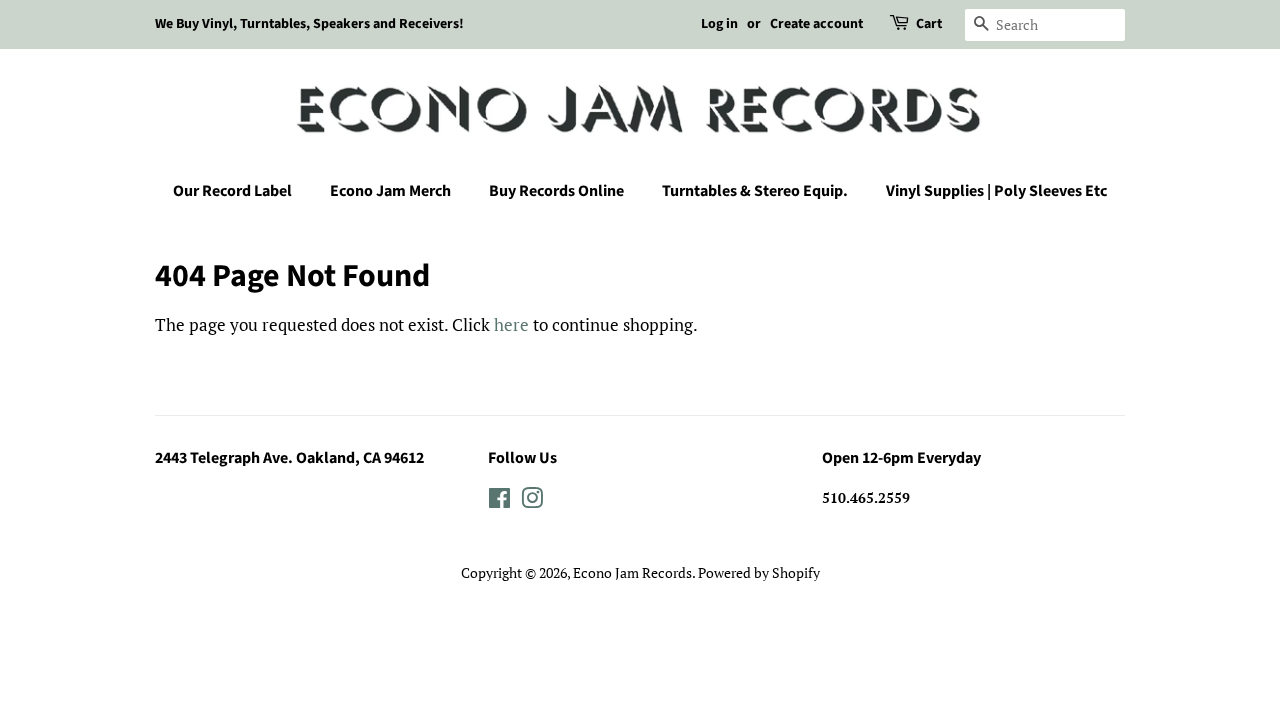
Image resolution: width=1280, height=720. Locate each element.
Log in (719, 24)
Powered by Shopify (759, 572)
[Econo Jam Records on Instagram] (532, 501)
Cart (929, 24)
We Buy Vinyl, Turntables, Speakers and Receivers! (309, 24)
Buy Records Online (556, 191)
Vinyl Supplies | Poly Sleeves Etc (996, 191)
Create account (816, 24)
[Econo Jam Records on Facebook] (499, 501)
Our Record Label (232, 191)
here (511, 324)
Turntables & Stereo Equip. (755, 191)
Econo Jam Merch (390, 191)
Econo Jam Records (632, 572)
